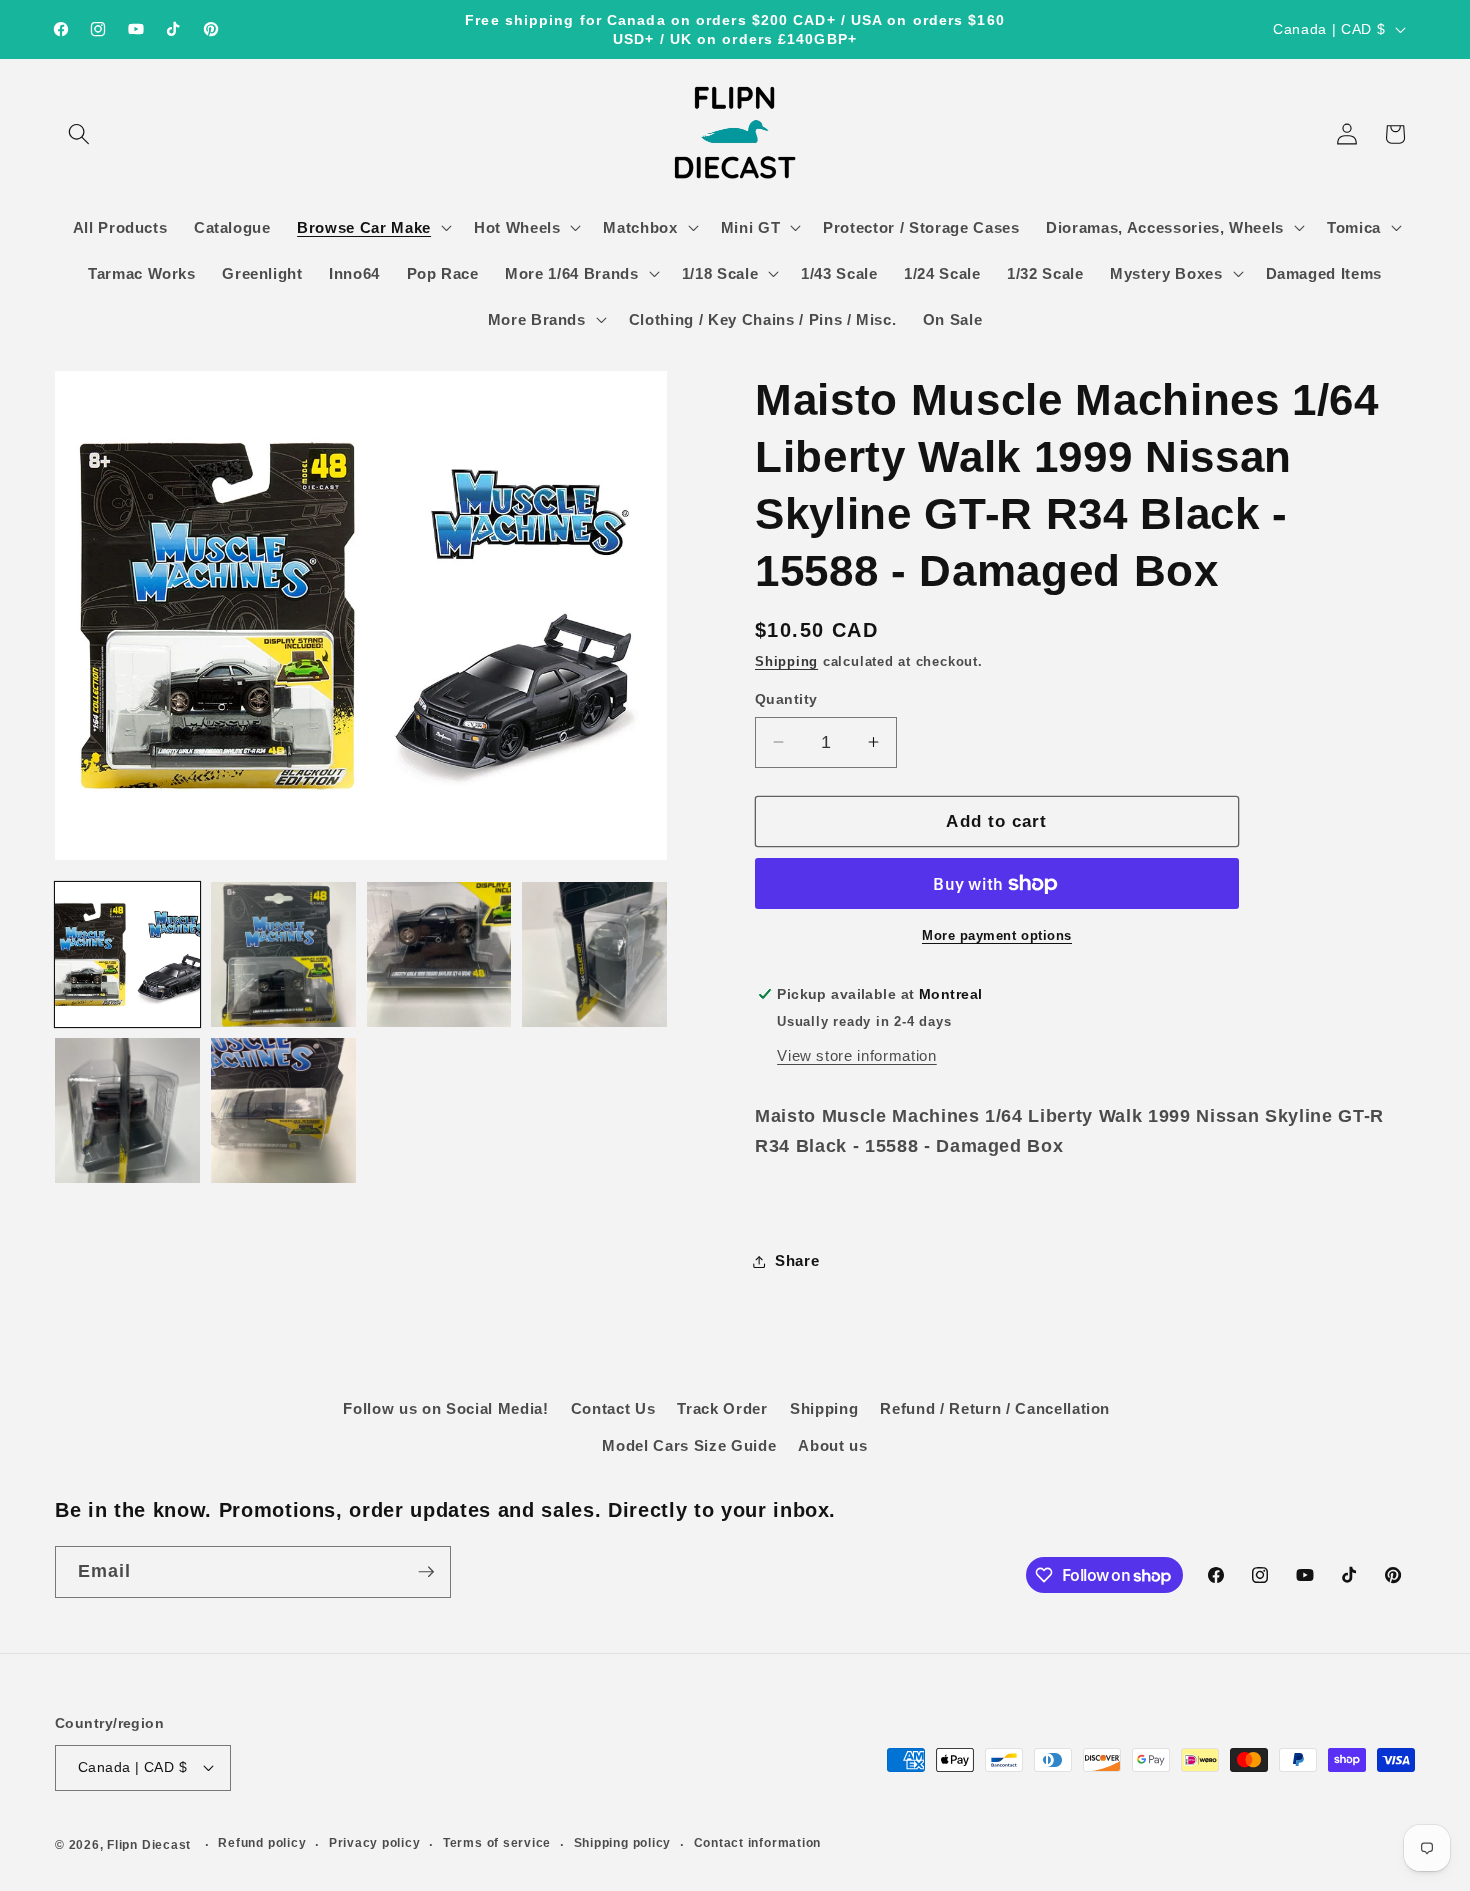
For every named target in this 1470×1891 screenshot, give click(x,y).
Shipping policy (623, 1843)
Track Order (722, 1408)
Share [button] (797, 1260)
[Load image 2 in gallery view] (283, 954)
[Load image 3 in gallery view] (439, 954)
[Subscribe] (426, 1572)
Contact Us (613, 1408)
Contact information (758, 1843)
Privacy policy (375, 1843)
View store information (857, 1055)
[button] (79, 134)
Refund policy (262, 1843)
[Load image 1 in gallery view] (127, 954)
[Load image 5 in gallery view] (127, 1110)
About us (832, 1445)
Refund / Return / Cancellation (995, 1408)
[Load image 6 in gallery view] (283, 1110)
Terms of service (497, 1843)
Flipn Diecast (149, 1845)
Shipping (786, 661)
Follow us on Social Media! (445, 1408)
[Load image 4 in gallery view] (594, 954)
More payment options (997, 935)
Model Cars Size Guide (689, 1445)
